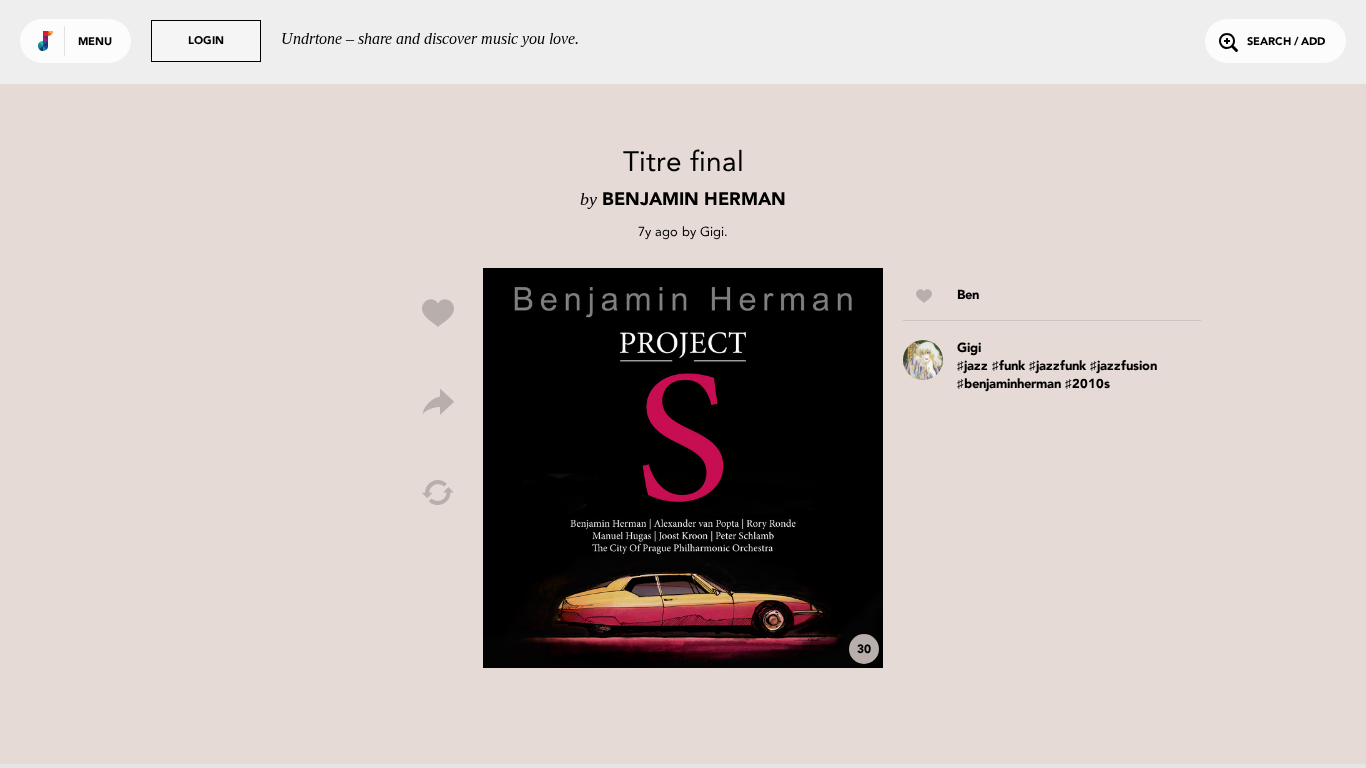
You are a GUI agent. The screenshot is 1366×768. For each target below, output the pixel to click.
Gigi (712, 231)
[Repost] (438, 493)
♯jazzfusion (1123, 366)
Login (206, 41)
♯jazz (972, 366)
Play (683, 468)
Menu (95, 42)
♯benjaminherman (1009, 384)
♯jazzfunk (1057, 366)
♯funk (1008, 366)
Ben (968, 295)
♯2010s (1087, 384)
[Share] (438, 403)
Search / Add (1286, 42)
